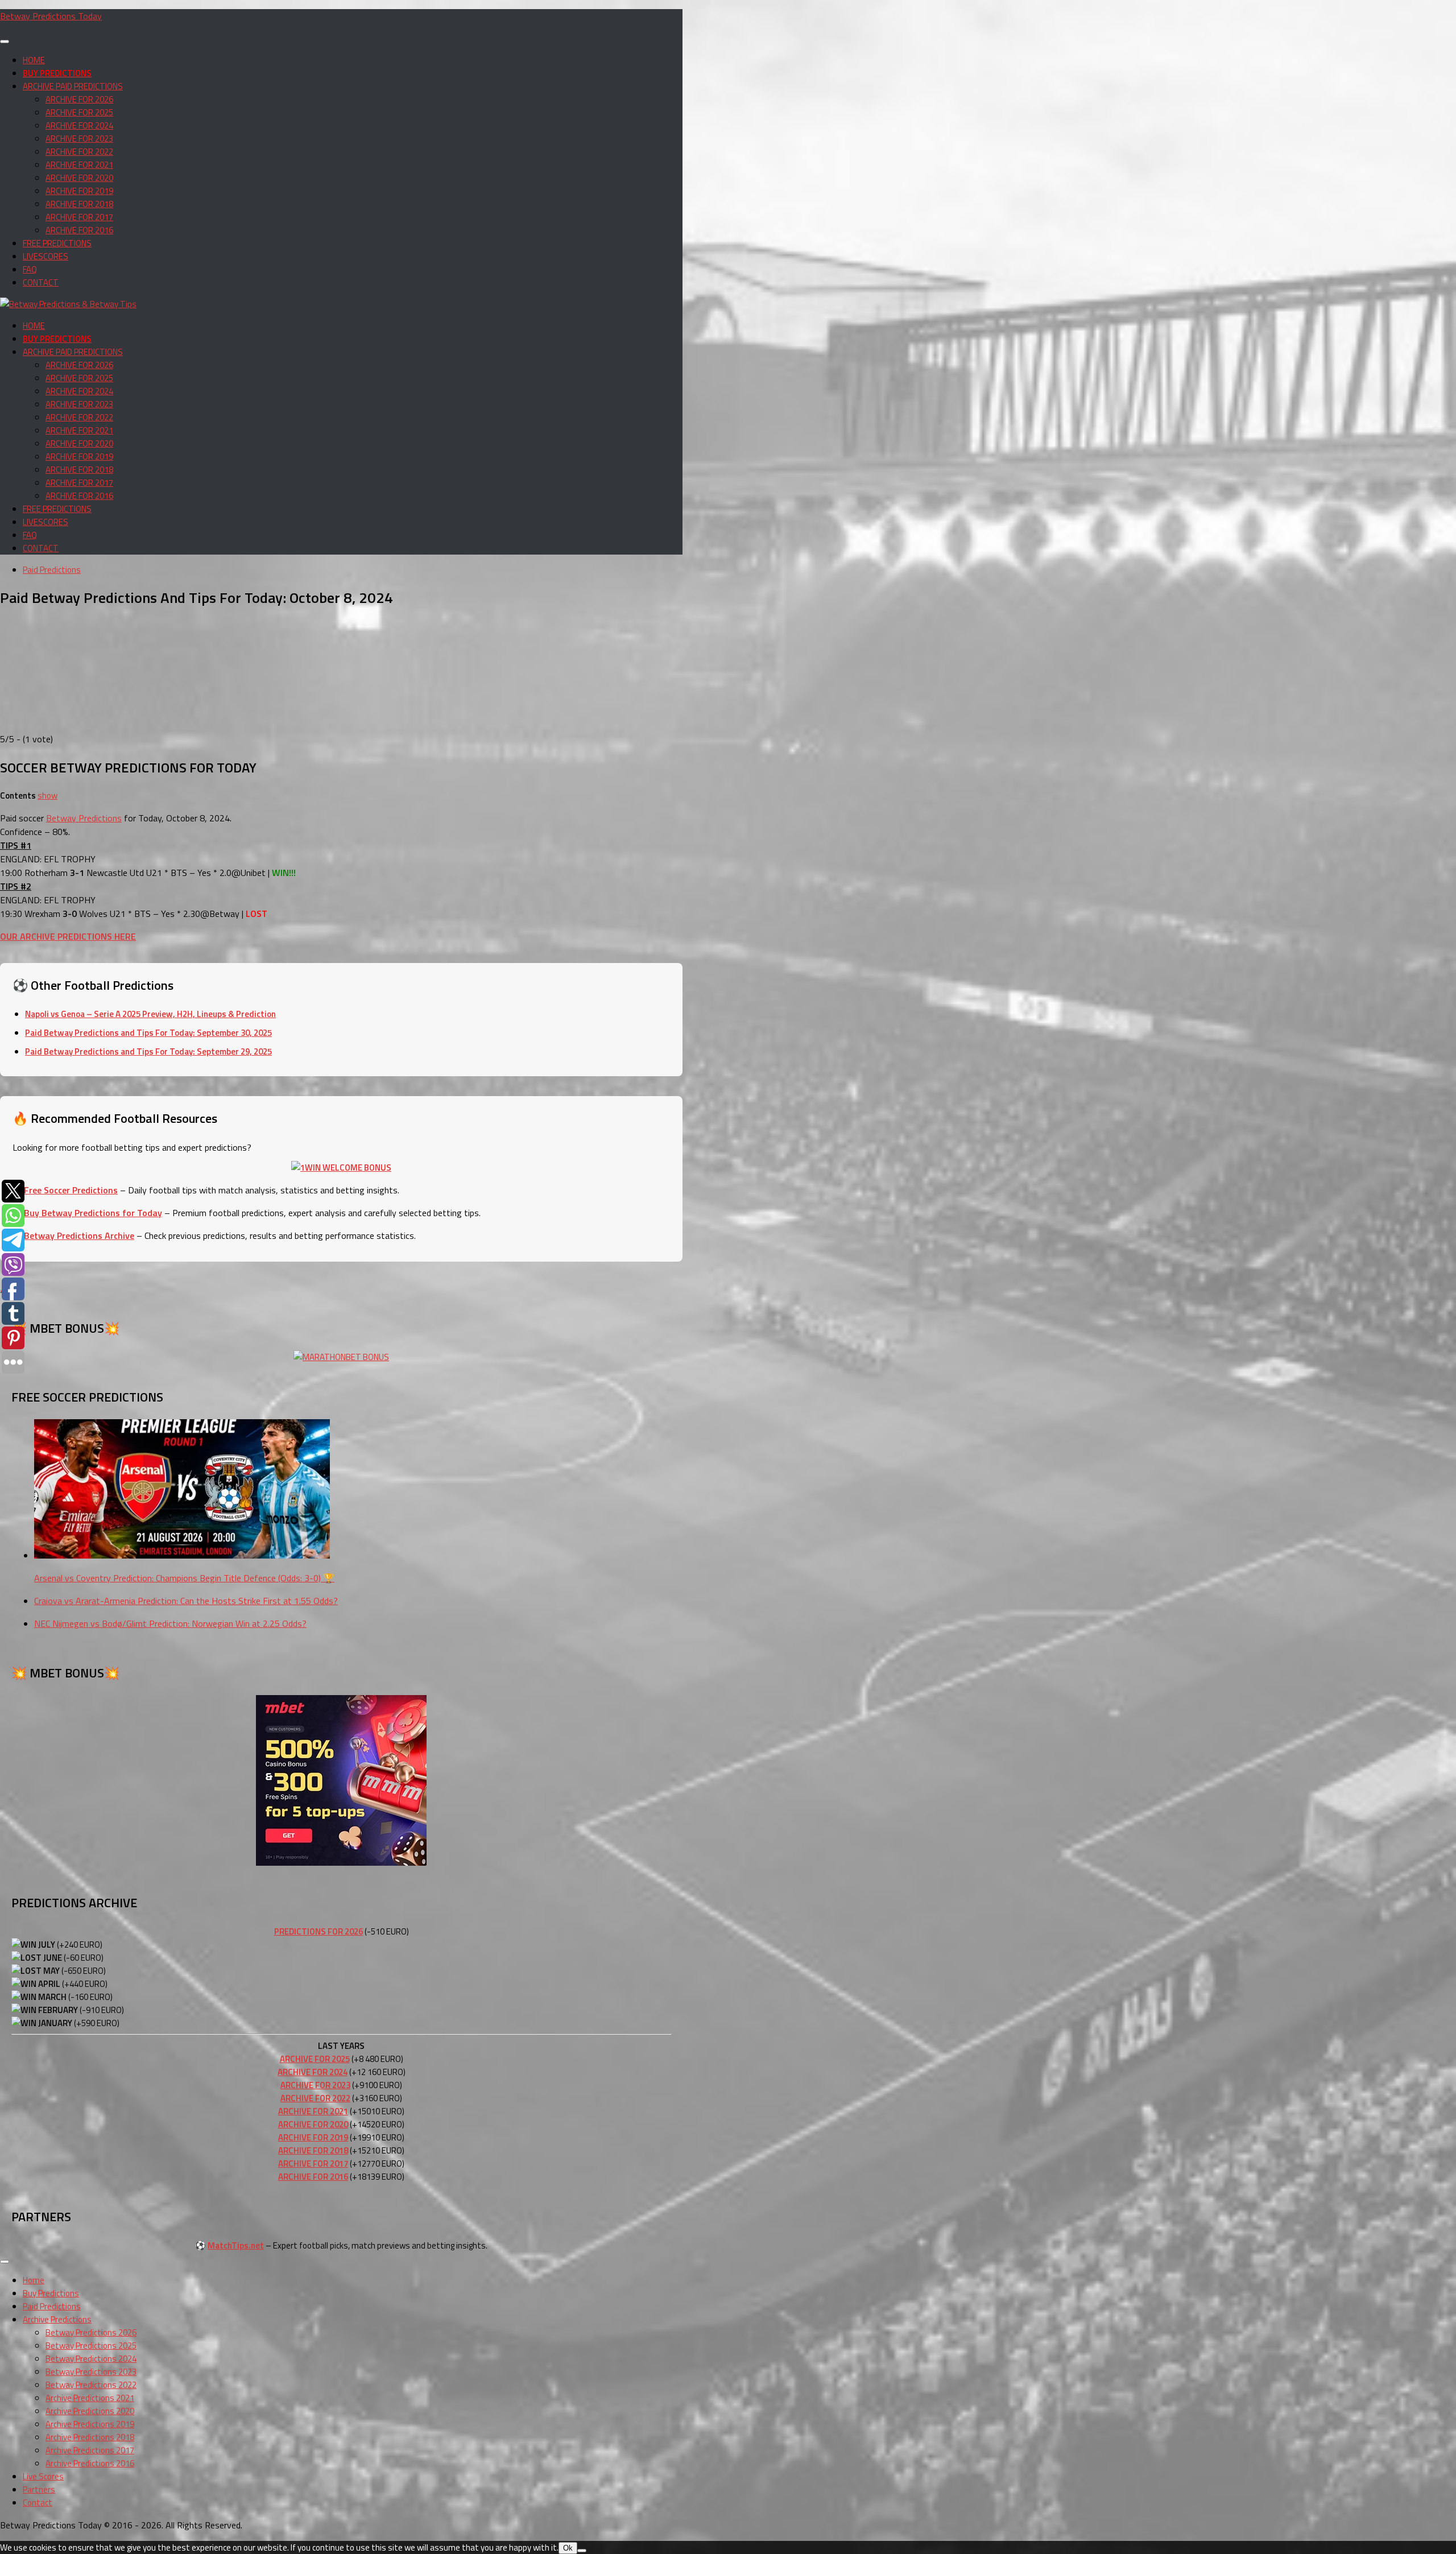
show (47, 795)
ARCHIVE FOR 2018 (79, 204)
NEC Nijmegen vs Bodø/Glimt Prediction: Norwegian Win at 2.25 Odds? (170, 1623)
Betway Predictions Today (51, 16)
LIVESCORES (45, 256)
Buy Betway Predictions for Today (93, 1213)
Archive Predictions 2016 (90, 2463)
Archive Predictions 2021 (90, 2398)
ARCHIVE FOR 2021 (79, 165)
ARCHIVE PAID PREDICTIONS (73, 86)
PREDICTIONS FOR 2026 (318, 1931)
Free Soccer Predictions (71, 1190)
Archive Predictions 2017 (90, 2450)
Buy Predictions (51, 2293)
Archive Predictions (57, 2319)
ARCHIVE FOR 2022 (79, 152)
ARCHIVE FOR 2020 (79, 178)
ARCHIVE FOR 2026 (79, 99)
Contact (38, 2503)
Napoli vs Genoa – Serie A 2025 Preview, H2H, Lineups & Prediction (150, 1014)
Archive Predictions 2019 (90, 2424)
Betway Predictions (84, 818)
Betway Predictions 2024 (91, 2359)
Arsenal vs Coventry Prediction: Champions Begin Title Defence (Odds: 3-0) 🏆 (184, 1578)
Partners (39, 2489)
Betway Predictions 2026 (91, 2332)
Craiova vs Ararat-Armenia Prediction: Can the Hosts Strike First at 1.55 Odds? (186, 1601)
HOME (34, 60)
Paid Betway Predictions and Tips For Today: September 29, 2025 (148, 1051)
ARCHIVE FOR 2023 (79, 139)
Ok (568, 2548)
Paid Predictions (52, 570)
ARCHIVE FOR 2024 (79, 125)
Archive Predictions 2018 (90, 2437)
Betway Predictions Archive (79, 1235)
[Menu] (5, 42)
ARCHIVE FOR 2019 (79, 191)
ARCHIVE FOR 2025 (79, 112)
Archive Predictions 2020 (90, 2411)
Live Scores (43, 2476)
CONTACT (41, 282)
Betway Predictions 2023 (91, 2372)
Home (34, 2280)
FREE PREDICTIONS (57, 243)
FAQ (30, 269)
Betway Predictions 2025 (91, 2346)
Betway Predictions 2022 (91, 2385)
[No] (582, 2551)
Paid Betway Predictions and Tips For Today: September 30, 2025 (148, 1033)
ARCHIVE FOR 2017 (79, 217)
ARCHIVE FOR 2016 (79, 230)
